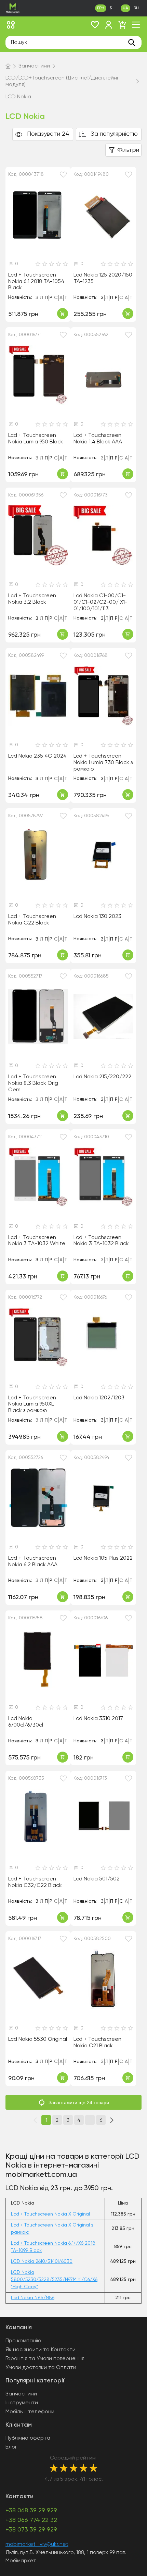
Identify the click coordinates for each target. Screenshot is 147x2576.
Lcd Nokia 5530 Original (38, 2039)
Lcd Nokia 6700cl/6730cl (26, 1722)
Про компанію (23, 2341)
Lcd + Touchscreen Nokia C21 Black (97, 2043)
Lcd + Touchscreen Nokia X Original (50, 2214)
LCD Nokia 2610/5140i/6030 (42, 2261)
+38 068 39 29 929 (31, 2511)
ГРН (101, 8)
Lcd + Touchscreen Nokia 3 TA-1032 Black (101, 1241)
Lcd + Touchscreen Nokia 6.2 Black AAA (33, 1562)
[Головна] (8, 66)
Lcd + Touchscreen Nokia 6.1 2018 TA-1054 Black (36, 281)
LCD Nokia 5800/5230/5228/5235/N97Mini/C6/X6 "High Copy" (54, 2280)
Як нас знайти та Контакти (41, 2350)
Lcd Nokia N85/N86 (33, 2298)
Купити (63, 314)
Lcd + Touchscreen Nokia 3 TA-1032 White (37, 1241)
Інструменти (22, 2403)
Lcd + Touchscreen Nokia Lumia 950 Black (36, 439)
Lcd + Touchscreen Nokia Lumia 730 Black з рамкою (103, 763)
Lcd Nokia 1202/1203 (99, 1398)
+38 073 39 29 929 (31, 2530)
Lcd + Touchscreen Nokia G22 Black (32, 920)
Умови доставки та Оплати (41, 2368)
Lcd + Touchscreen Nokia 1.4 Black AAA (98, 439)
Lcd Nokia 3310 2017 (98, 1719)
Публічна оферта (28, 2438)
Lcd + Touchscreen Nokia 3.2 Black (32, 599)
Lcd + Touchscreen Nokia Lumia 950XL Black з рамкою (32, 1404)
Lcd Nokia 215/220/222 (102, 1077)
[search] (132, 42)
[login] (109, 25)
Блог (11, 2447)
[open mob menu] (136, 25)
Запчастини (21, 2394)
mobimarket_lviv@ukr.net (37, 2544)
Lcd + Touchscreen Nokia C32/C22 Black (35, 1882)
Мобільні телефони (30, 2412)
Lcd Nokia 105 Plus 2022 (103, 1558)
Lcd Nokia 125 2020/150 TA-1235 (103, 278)
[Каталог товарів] (11, 25)
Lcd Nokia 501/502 (97, 1879)
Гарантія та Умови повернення (45, 2359)
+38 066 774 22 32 (31, 2520)
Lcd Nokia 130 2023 (97, 917)
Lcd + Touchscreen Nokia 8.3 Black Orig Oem (33, 1083)
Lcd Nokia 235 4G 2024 (37, 756)
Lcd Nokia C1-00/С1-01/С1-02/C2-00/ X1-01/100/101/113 (101, 602)
